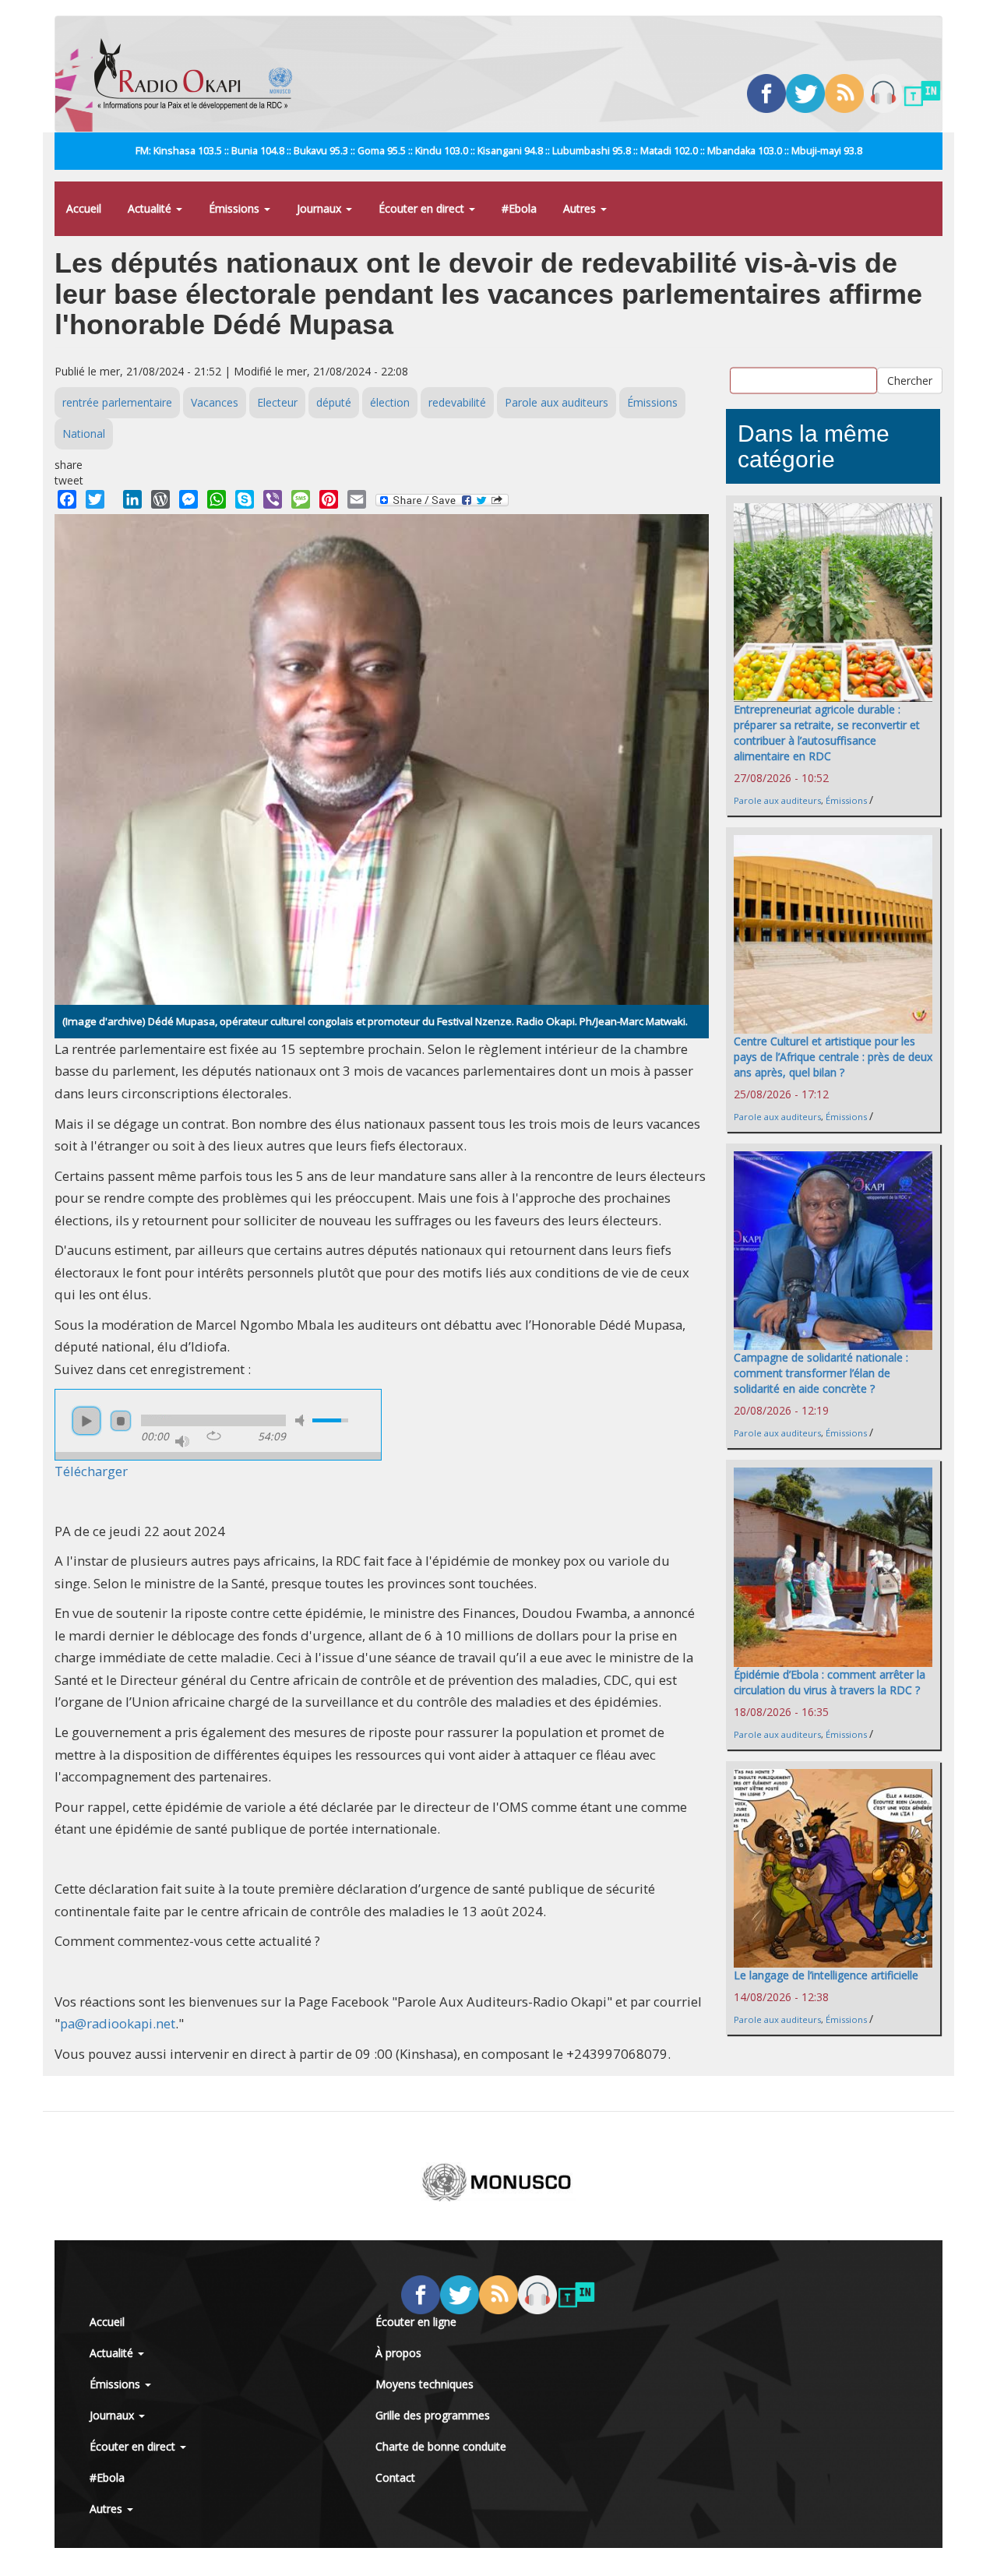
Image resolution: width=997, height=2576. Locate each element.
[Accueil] (199, 74)
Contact (395, 2477)
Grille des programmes (433, 2415)
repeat (214, 1436)
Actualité (151, 208)
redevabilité (457, 402)
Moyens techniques (425, 2384)
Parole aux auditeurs (557, 402)
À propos (398, 2353)
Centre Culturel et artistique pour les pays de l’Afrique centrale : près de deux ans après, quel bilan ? (833, 1057)
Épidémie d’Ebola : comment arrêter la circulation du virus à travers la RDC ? (830, 1682)
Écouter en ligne (416, 2322)
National (84, 433)
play (86, 1421)
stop (121, 1421)
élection (390, 402)
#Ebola (519, 208)
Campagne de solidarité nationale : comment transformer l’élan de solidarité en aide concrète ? (821, 1373)
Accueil (84, 208)
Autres (581, 208)
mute (302, 1420)
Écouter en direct (423, 208)
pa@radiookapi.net (118, 2023)
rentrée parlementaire (117, 402)
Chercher (910, 381)
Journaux (321, 208)
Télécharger (91, 1471)
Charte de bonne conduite (441, 2446)
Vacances (215, 402)
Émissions (236, 208)
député (334, 402)
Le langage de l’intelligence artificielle (826, 1975)
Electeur (277, 402)
